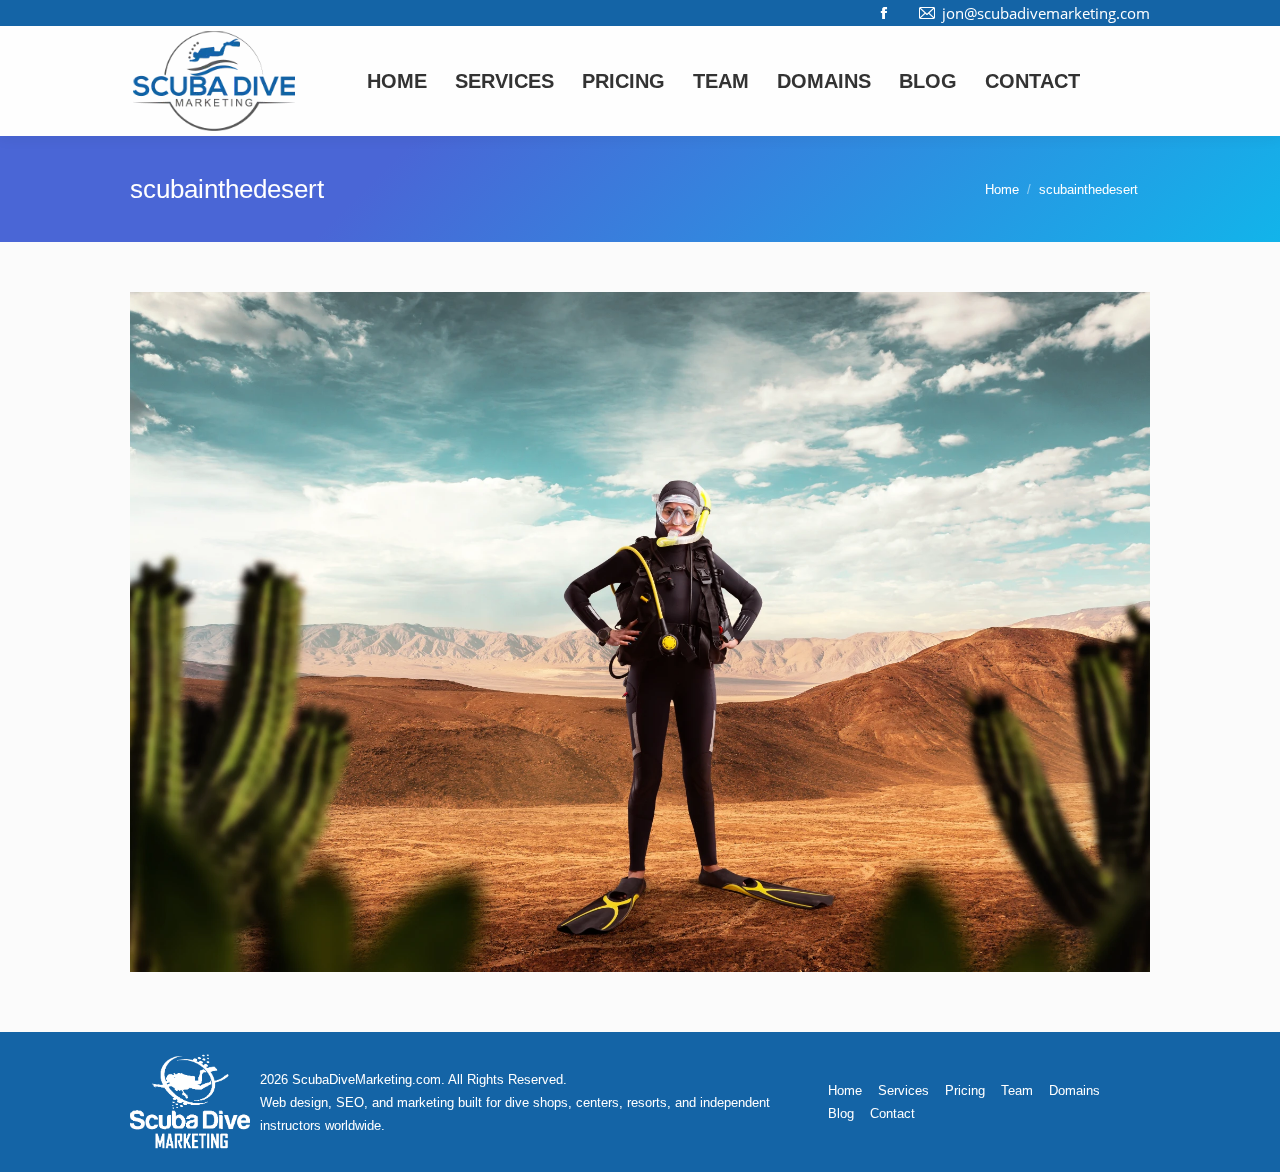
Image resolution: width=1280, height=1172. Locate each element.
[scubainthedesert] (640, 632)
